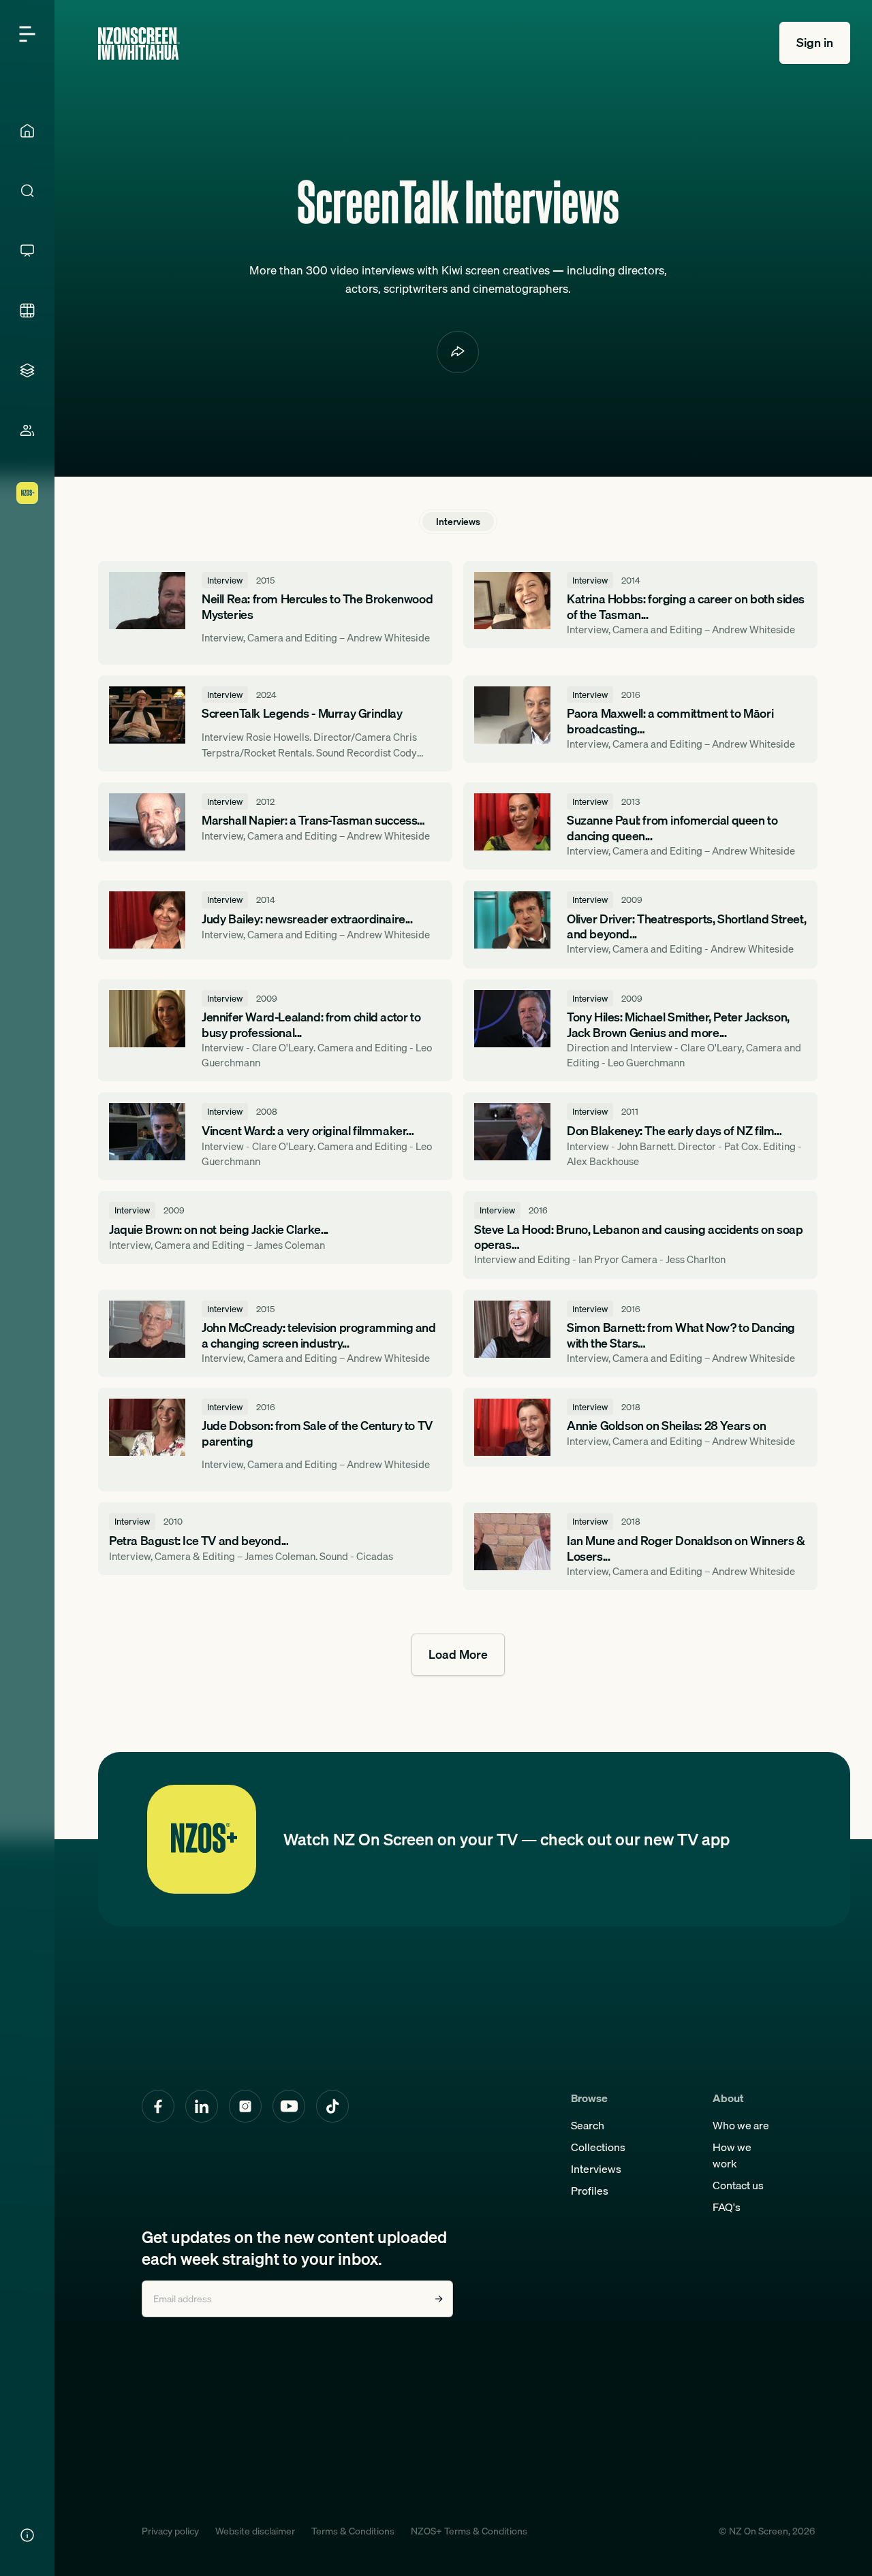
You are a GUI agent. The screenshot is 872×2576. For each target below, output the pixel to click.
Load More (458, 1654)
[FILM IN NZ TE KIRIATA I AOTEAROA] (27, 311)
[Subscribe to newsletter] (439, 2299)
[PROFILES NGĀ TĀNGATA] (27, 430)
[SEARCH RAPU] (27, 191)
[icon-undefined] (458, 352)
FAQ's (727, 2207)
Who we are (741, 2125)
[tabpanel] (458, 1118)
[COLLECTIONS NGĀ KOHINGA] (27, 370)
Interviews (596, 2169)
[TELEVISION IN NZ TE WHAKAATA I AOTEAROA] (27, 251)
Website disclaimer (255, 2531)
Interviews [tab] (458, 522)
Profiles (590, 2191)
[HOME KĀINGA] (27, 131)
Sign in (815, 43)
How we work (732, 2155)
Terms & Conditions (353, 2531)
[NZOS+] (27, 493)
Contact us (738, 2185)
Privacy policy (170, 2531)
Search (588, 2125)
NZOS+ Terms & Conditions (469, 2531)
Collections (598, 2147)
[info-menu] (27, 2535)
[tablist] (458, 522)
